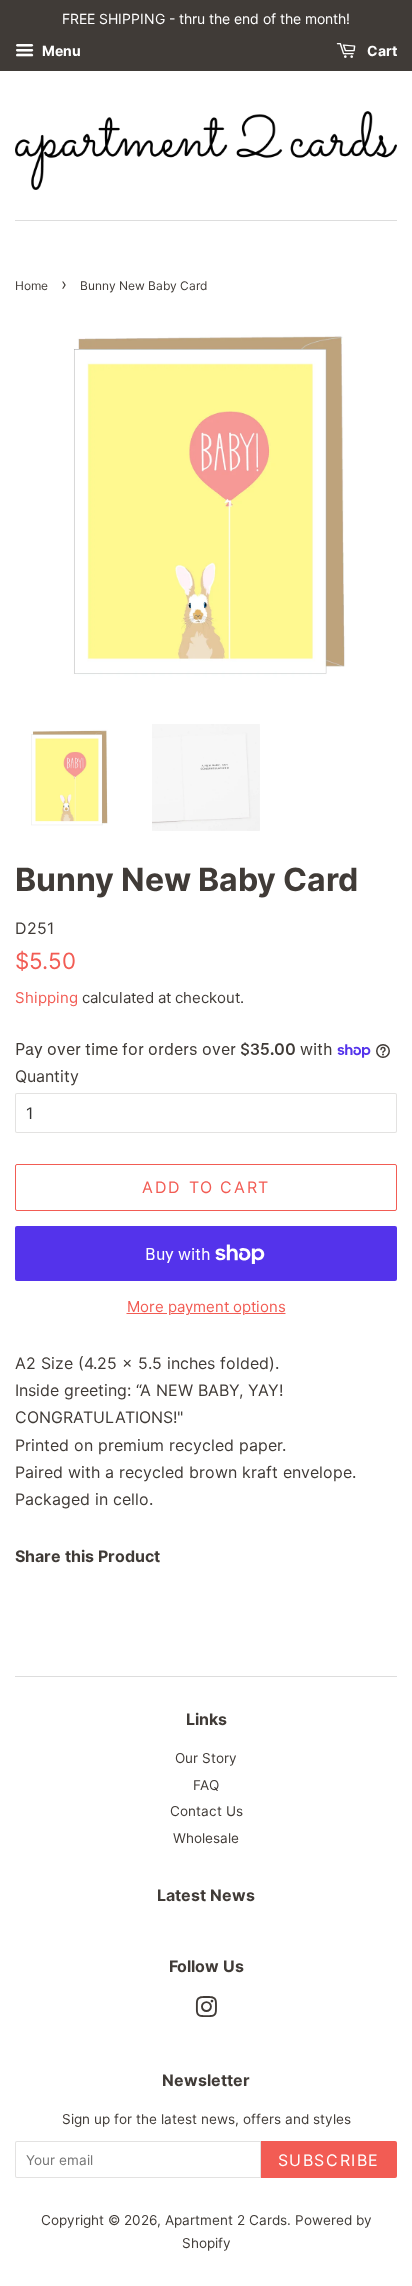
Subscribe (329, 2160)
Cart (380, 50)
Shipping (46, 997)
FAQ (206, 1785)
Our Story (206, 1758)
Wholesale (206, 1838)
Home (31, 285)
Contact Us (206, 1811)
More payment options (206, 1306)
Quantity (47, 1076)
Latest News (206, 1895)
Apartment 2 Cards (226, 2220)
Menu (60, 50)
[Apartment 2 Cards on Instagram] (206, 2011)
